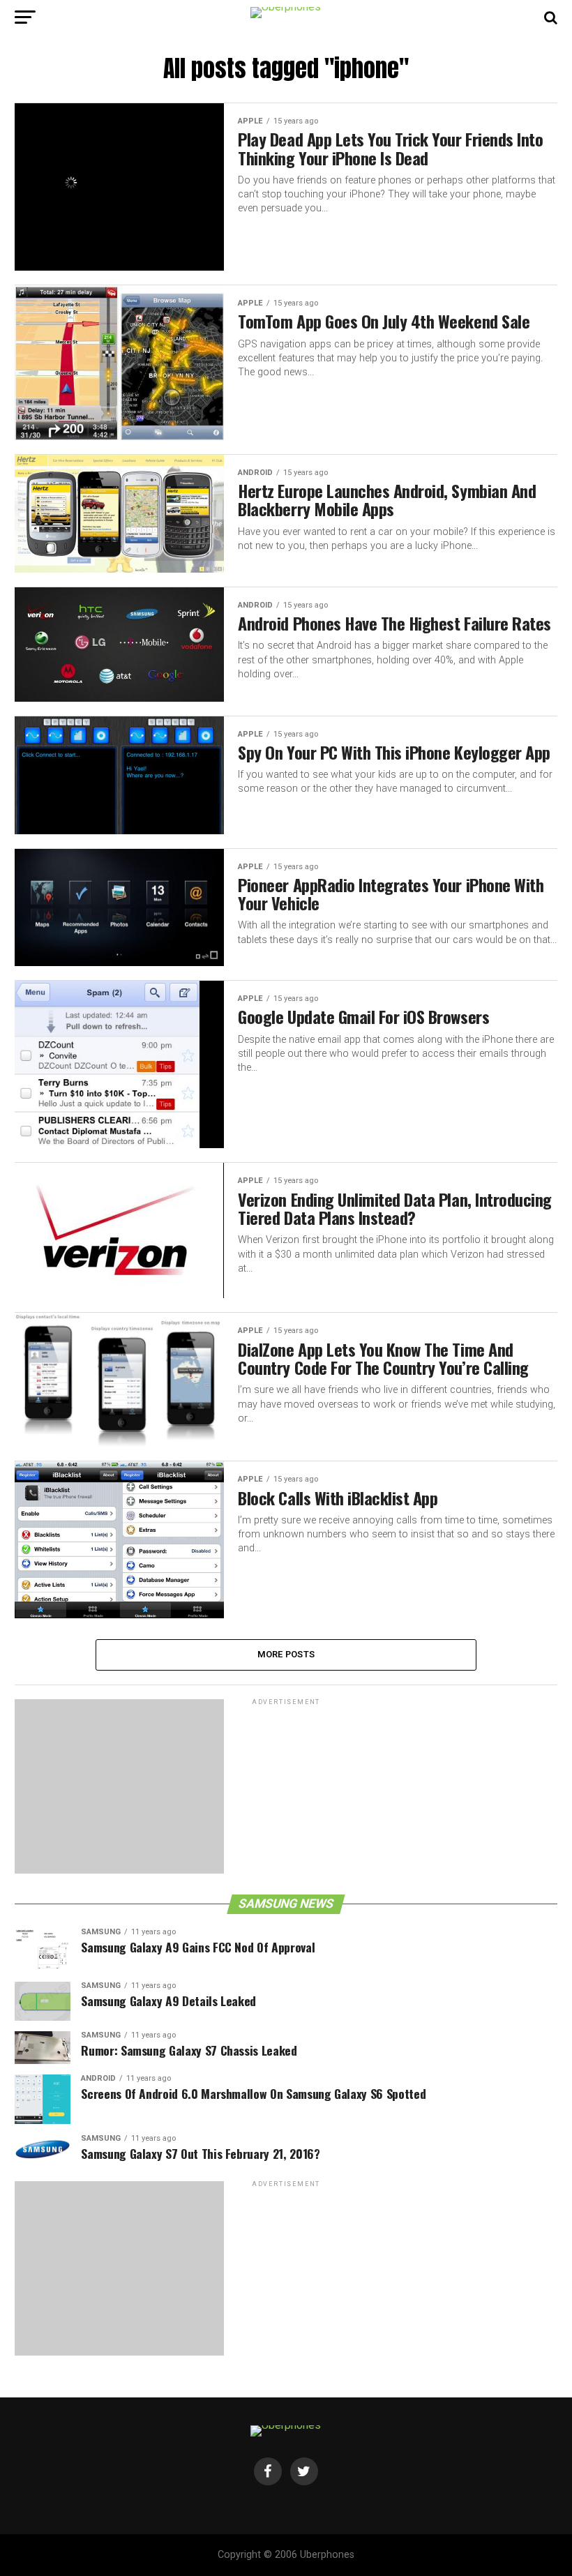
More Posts (286, 1654)
